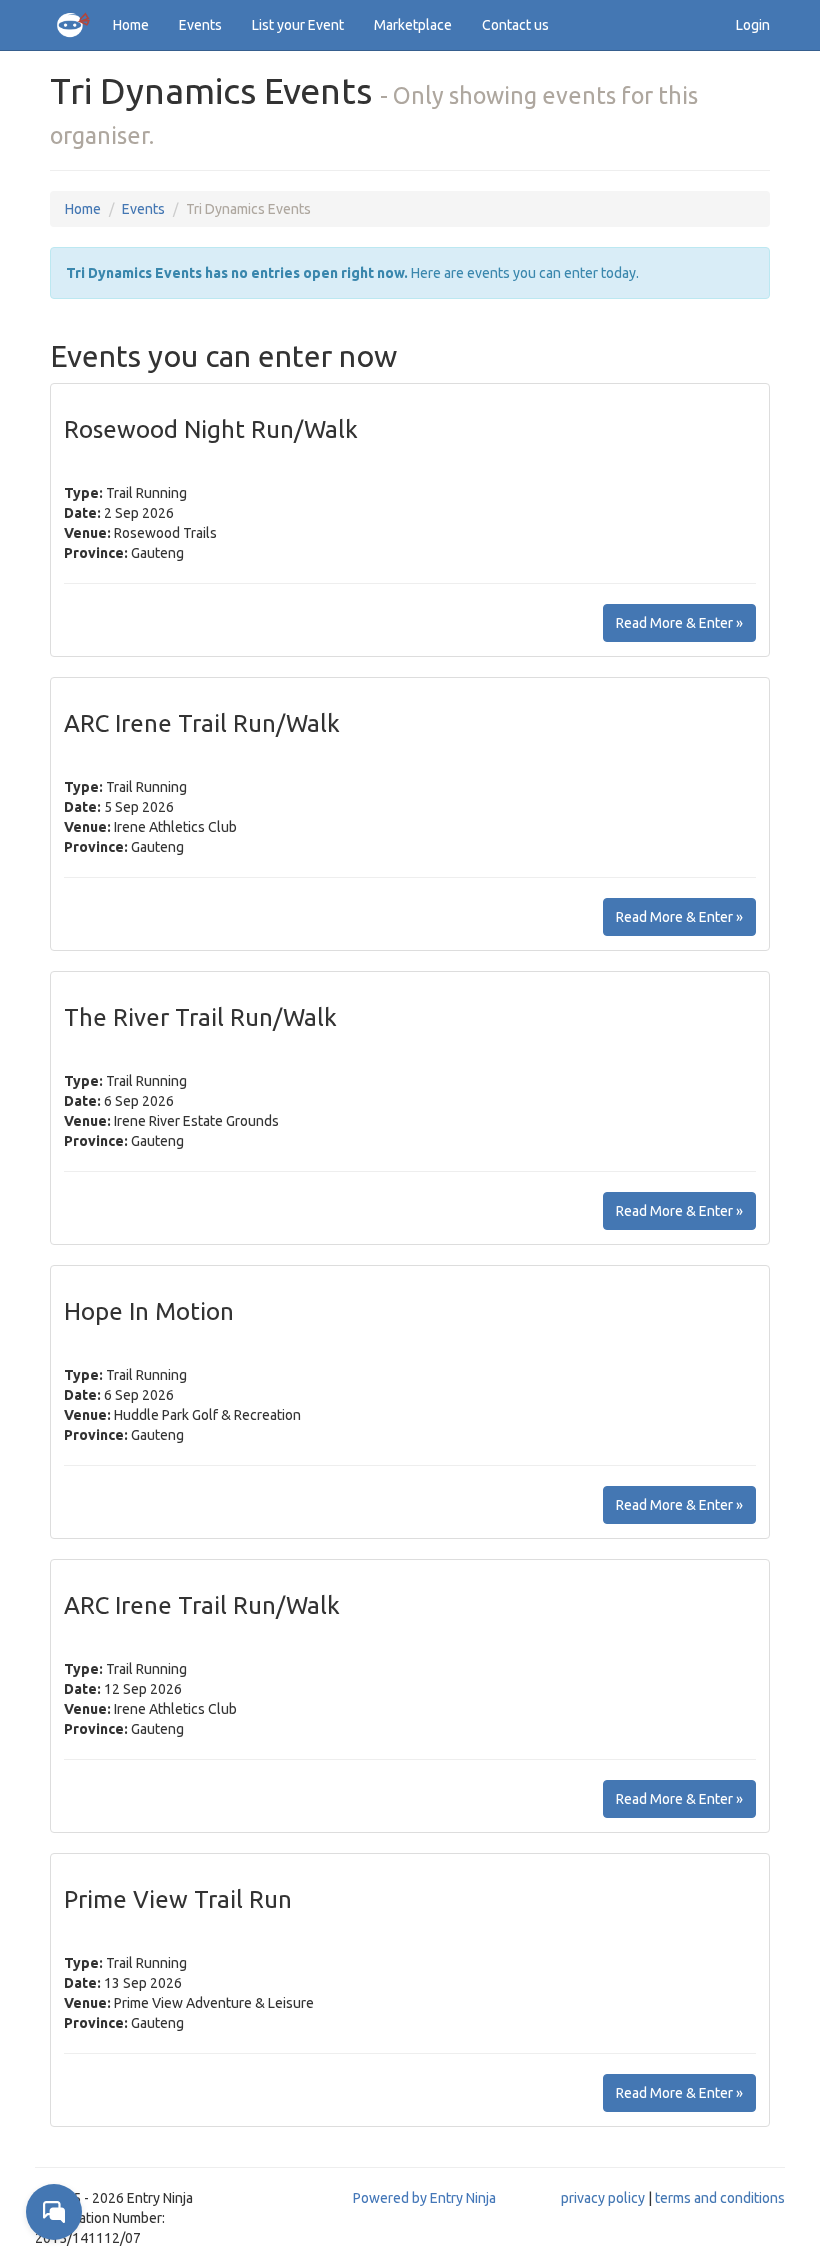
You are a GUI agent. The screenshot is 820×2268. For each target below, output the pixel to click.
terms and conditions (720, 2198)
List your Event (298, 25)
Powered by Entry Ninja (424, 2198)
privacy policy (603, 2198)
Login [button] (753, 25)
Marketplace (413, 25)
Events (200, 25)
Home (131, 25)
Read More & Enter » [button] (679, 623)
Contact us (515, 25)
